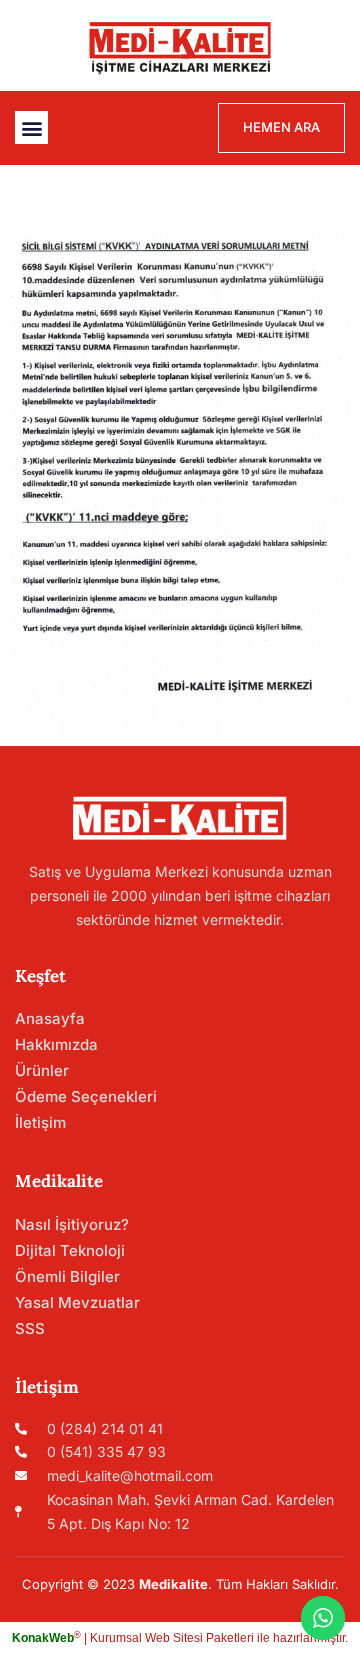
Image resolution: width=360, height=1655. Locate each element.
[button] (31, 127)
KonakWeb (43, 1638)
